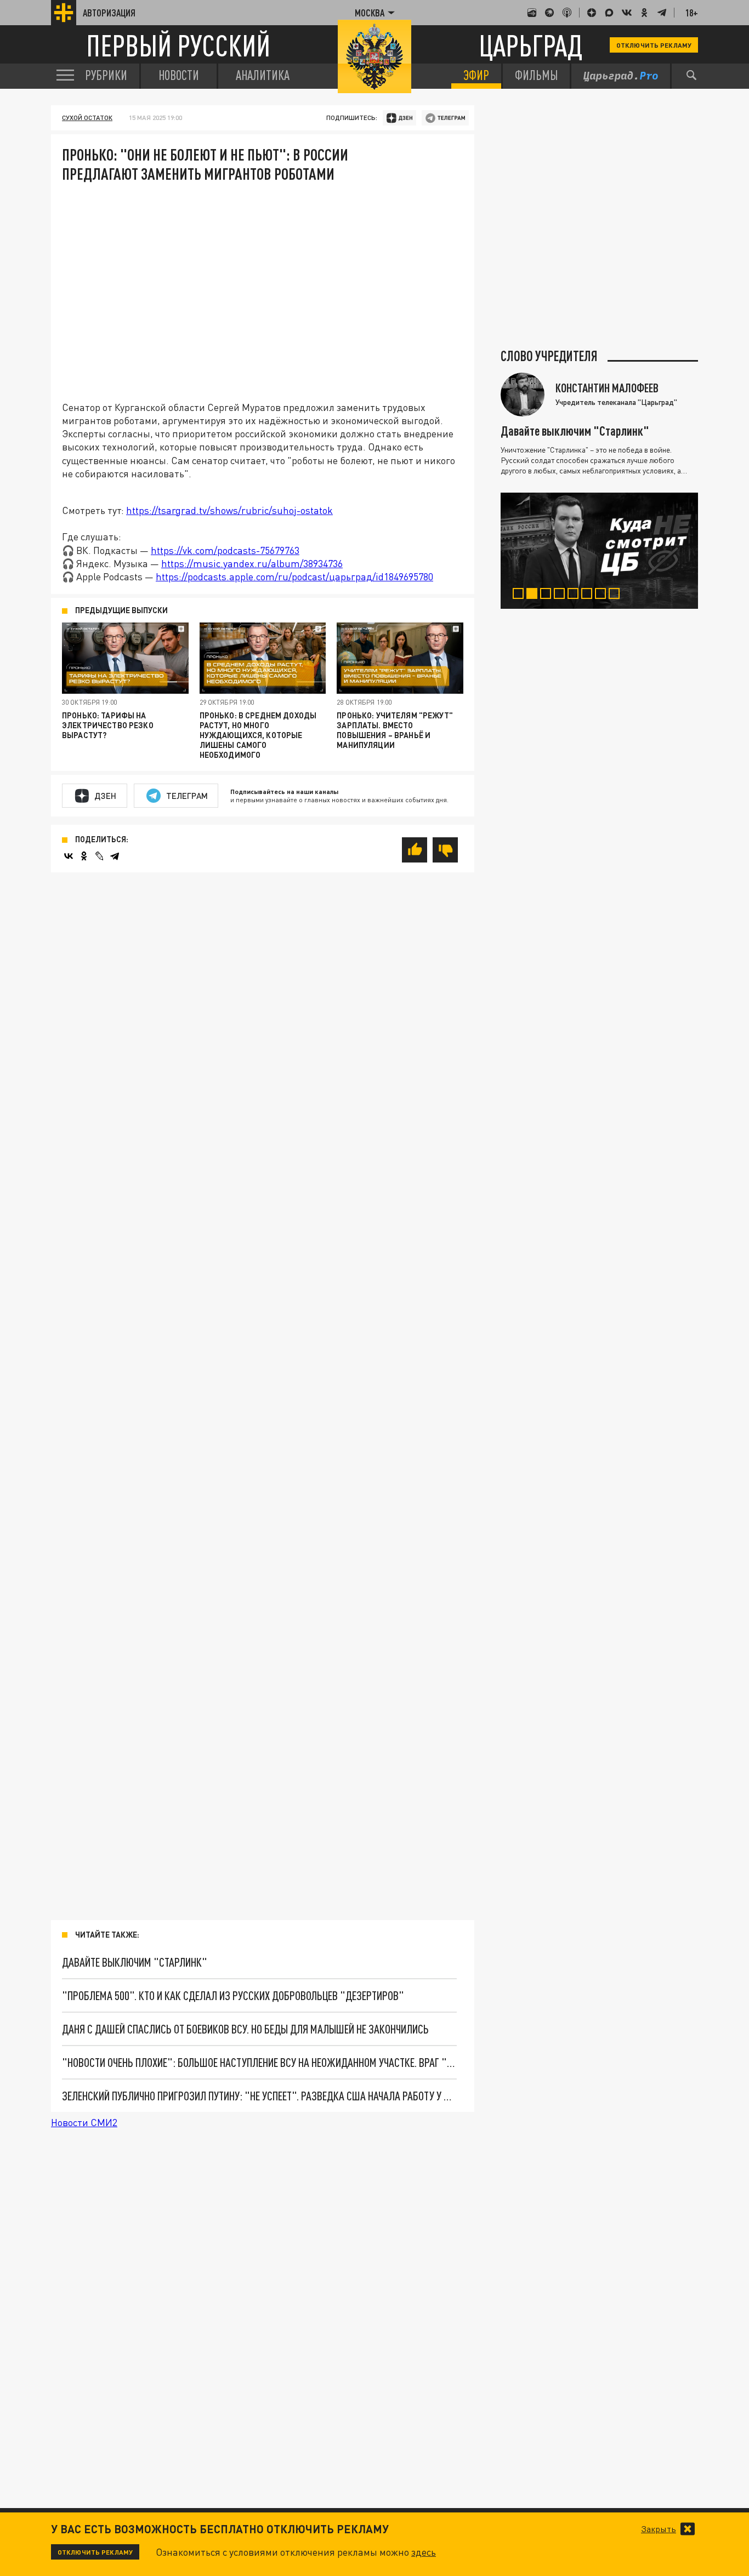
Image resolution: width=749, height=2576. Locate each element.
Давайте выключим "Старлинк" (135, 1962)
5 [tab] (575, 595)
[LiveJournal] (99, 856)
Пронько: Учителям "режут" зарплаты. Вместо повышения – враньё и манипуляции (395, 730)
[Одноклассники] (84, 856)
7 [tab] (603, 595)
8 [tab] (617, 595)
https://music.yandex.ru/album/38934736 (252, 563)
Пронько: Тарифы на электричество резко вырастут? (108, 725)
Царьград (530, 45)
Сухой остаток (87, 118)
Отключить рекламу (654, 45)
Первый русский (178, 45)
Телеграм (187, 796)
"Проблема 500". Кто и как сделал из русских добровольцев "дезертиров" (233, 1995)
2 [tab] (534, 595)
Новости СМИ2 (84, 2122)
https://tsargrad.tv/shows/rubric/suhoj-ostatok (229, 510)
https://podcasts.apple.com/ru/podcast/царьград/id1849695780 (294, 576)
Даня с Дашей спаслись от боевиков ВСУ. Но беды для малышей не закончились (245, 2029)
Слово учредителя (549, 356)
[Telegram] (115, 856)
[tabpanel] (599, 551)
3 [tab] (548, 595)
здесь (424, 2552)
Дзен (106, 796)
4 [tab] (562, 595)
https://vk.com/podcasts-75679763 (225, 550)
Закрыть (659, 2529)
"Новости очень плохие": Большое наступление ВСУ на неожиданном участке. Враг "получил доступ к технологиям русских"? (259, 2062)
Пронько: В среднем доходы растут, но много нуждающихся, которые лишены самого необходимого (258, 735)
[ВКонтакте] (69, 856)
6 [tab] (589, 595)
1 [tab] (521, 595)
